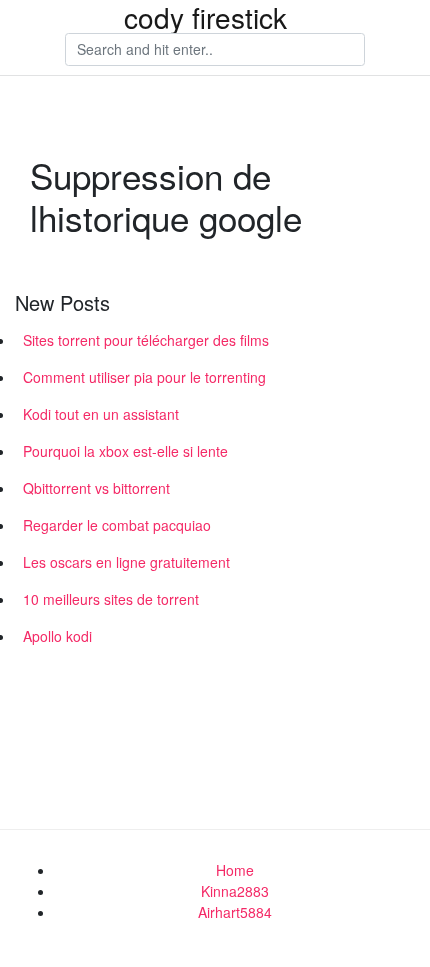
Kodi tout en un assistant (101, 414)
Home (235, 870)
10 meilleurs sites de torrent (111, 599)
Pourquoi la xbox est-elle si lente (125, 451)
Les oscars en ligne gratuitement (126, 562)
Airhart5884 (235, 912)
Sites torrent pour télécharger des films (146, 340)
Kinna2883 (235, 891)
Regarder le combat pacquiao (117, 525)
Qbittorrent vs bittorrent (96, 488)
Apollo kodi (57, 636)
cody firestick (205, 17)
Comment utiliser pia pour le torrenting (144, 377)
